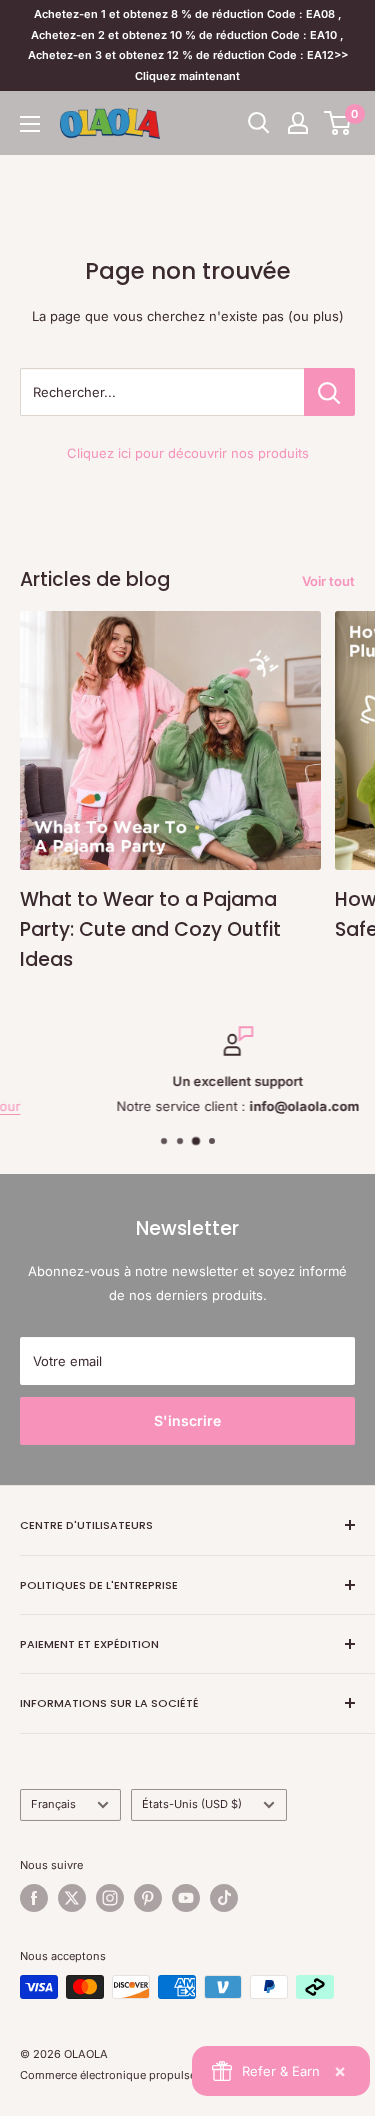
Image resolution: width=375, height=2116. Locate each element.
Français (53, 1804)
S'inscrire (187, 1420)
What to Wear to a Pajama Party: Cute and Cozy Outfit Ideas (150, 930)
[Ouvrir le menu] (30, 124)
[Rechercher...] (329, 392)
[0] (338, 123)
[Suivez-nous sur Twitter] (72, 1898)
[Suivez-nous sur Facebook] (34, 1898)
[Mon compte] (298, 123)
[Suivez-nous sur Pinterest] (148, 1898)
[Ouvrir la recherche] (259, 123)
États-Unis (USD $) (192, 1804)
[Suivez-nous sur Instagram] (110, 1898)
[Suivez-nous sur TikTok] (224, 1898)
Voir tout (328, 581)
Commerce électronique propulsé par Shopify (140, 2075)
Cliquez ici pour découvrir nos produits (188, 453)
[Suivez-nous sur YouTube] (186, 1898)
